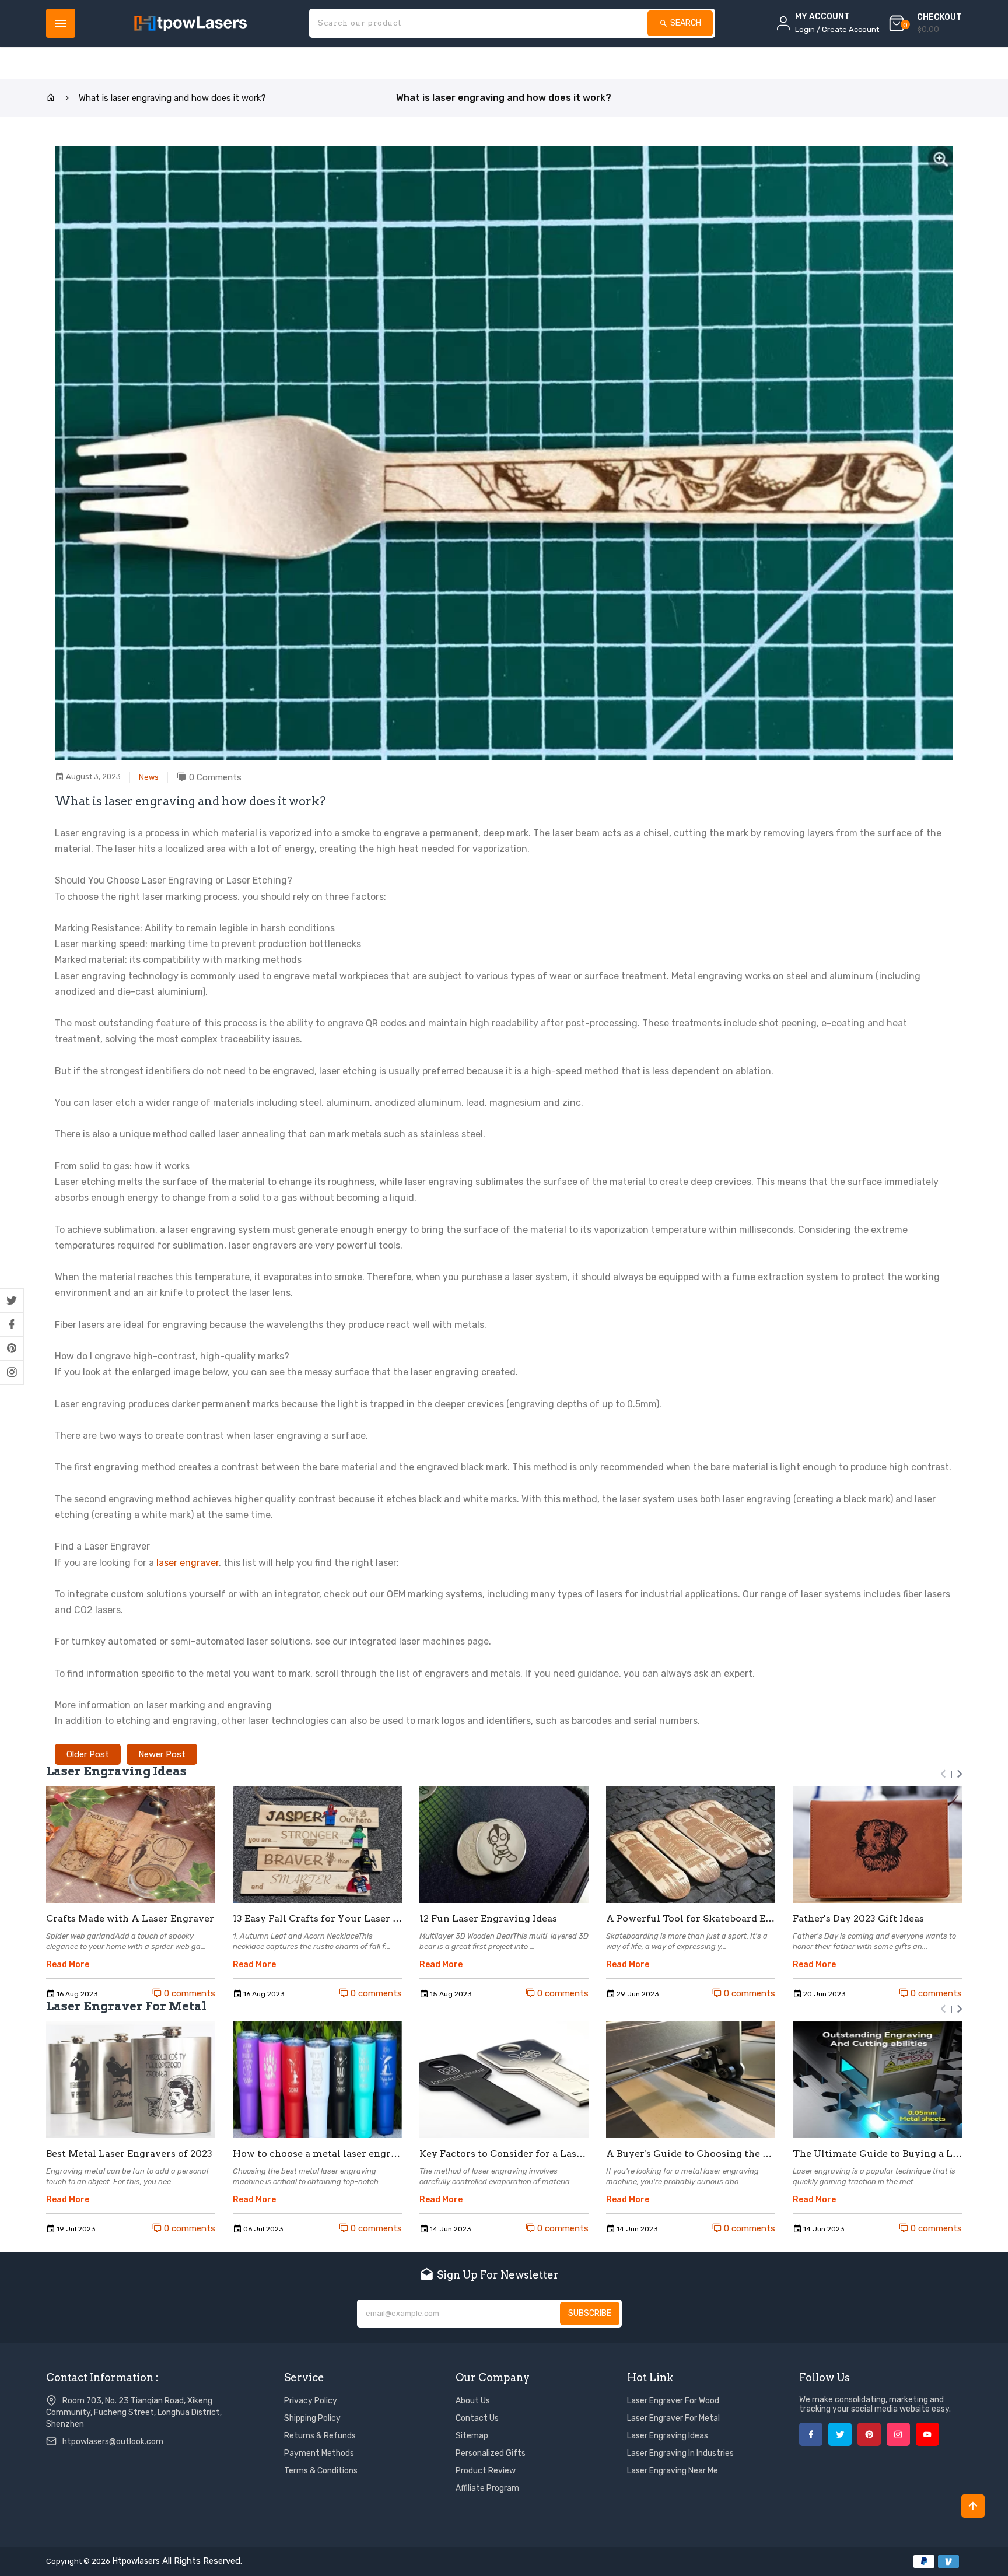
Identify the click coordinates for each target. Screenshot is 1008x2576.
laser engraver (188, 1563)
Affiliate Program (487, 2488)
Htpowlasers (136, 2561)
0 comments (188, 1993)
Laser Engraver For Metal (673, 2418)
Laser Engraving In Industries (680, 2453)
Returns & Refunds (320, 2436)
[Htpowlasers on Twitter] (12, 1301)
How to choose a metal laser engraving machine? (317, 2154)
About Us (473, 2401)
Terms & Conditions (321, 2471)
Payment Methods (319, 2453)
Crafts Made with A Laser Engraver (130, 1919)
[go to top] (973, 2506)
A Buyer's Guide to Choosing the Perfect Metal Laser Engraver (691, 2154)
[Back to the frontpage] (51, 98)
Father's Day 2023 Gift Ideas (858, 1919)
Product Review (486, 2471)
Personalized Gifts (491, 2453)
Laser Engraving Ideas (668, 2436)
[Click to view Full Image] (131, 1845)
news (149, 777)
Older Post (88, 1754)
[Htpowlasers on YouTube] (928, 2434)
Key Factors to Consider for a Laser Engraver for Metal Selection (504, 2154)
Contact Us (477, 2418)
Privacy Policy (311, 2401)
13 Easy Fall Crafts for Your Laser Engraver (317, 1919)
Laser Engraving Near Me (673, 2471)
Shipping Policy (312, 2418)
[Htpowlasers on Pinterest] (12, 1348)
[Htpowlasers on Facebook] (12, 1324)
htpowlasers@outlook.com (113, 2442)
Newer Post (162, 1754)
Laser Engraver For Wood (673, 2401)
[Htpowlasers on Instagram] (12, 1372)
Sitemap (472, 2436)
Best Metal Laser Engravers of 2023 (129, 2154)
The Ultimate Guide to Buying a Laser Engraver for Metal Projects (877, 2154)
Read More (68, 1965)
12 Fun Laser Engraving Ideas (488, 1919)
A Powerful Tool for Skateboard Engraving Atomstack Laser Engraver (691, 1919)
